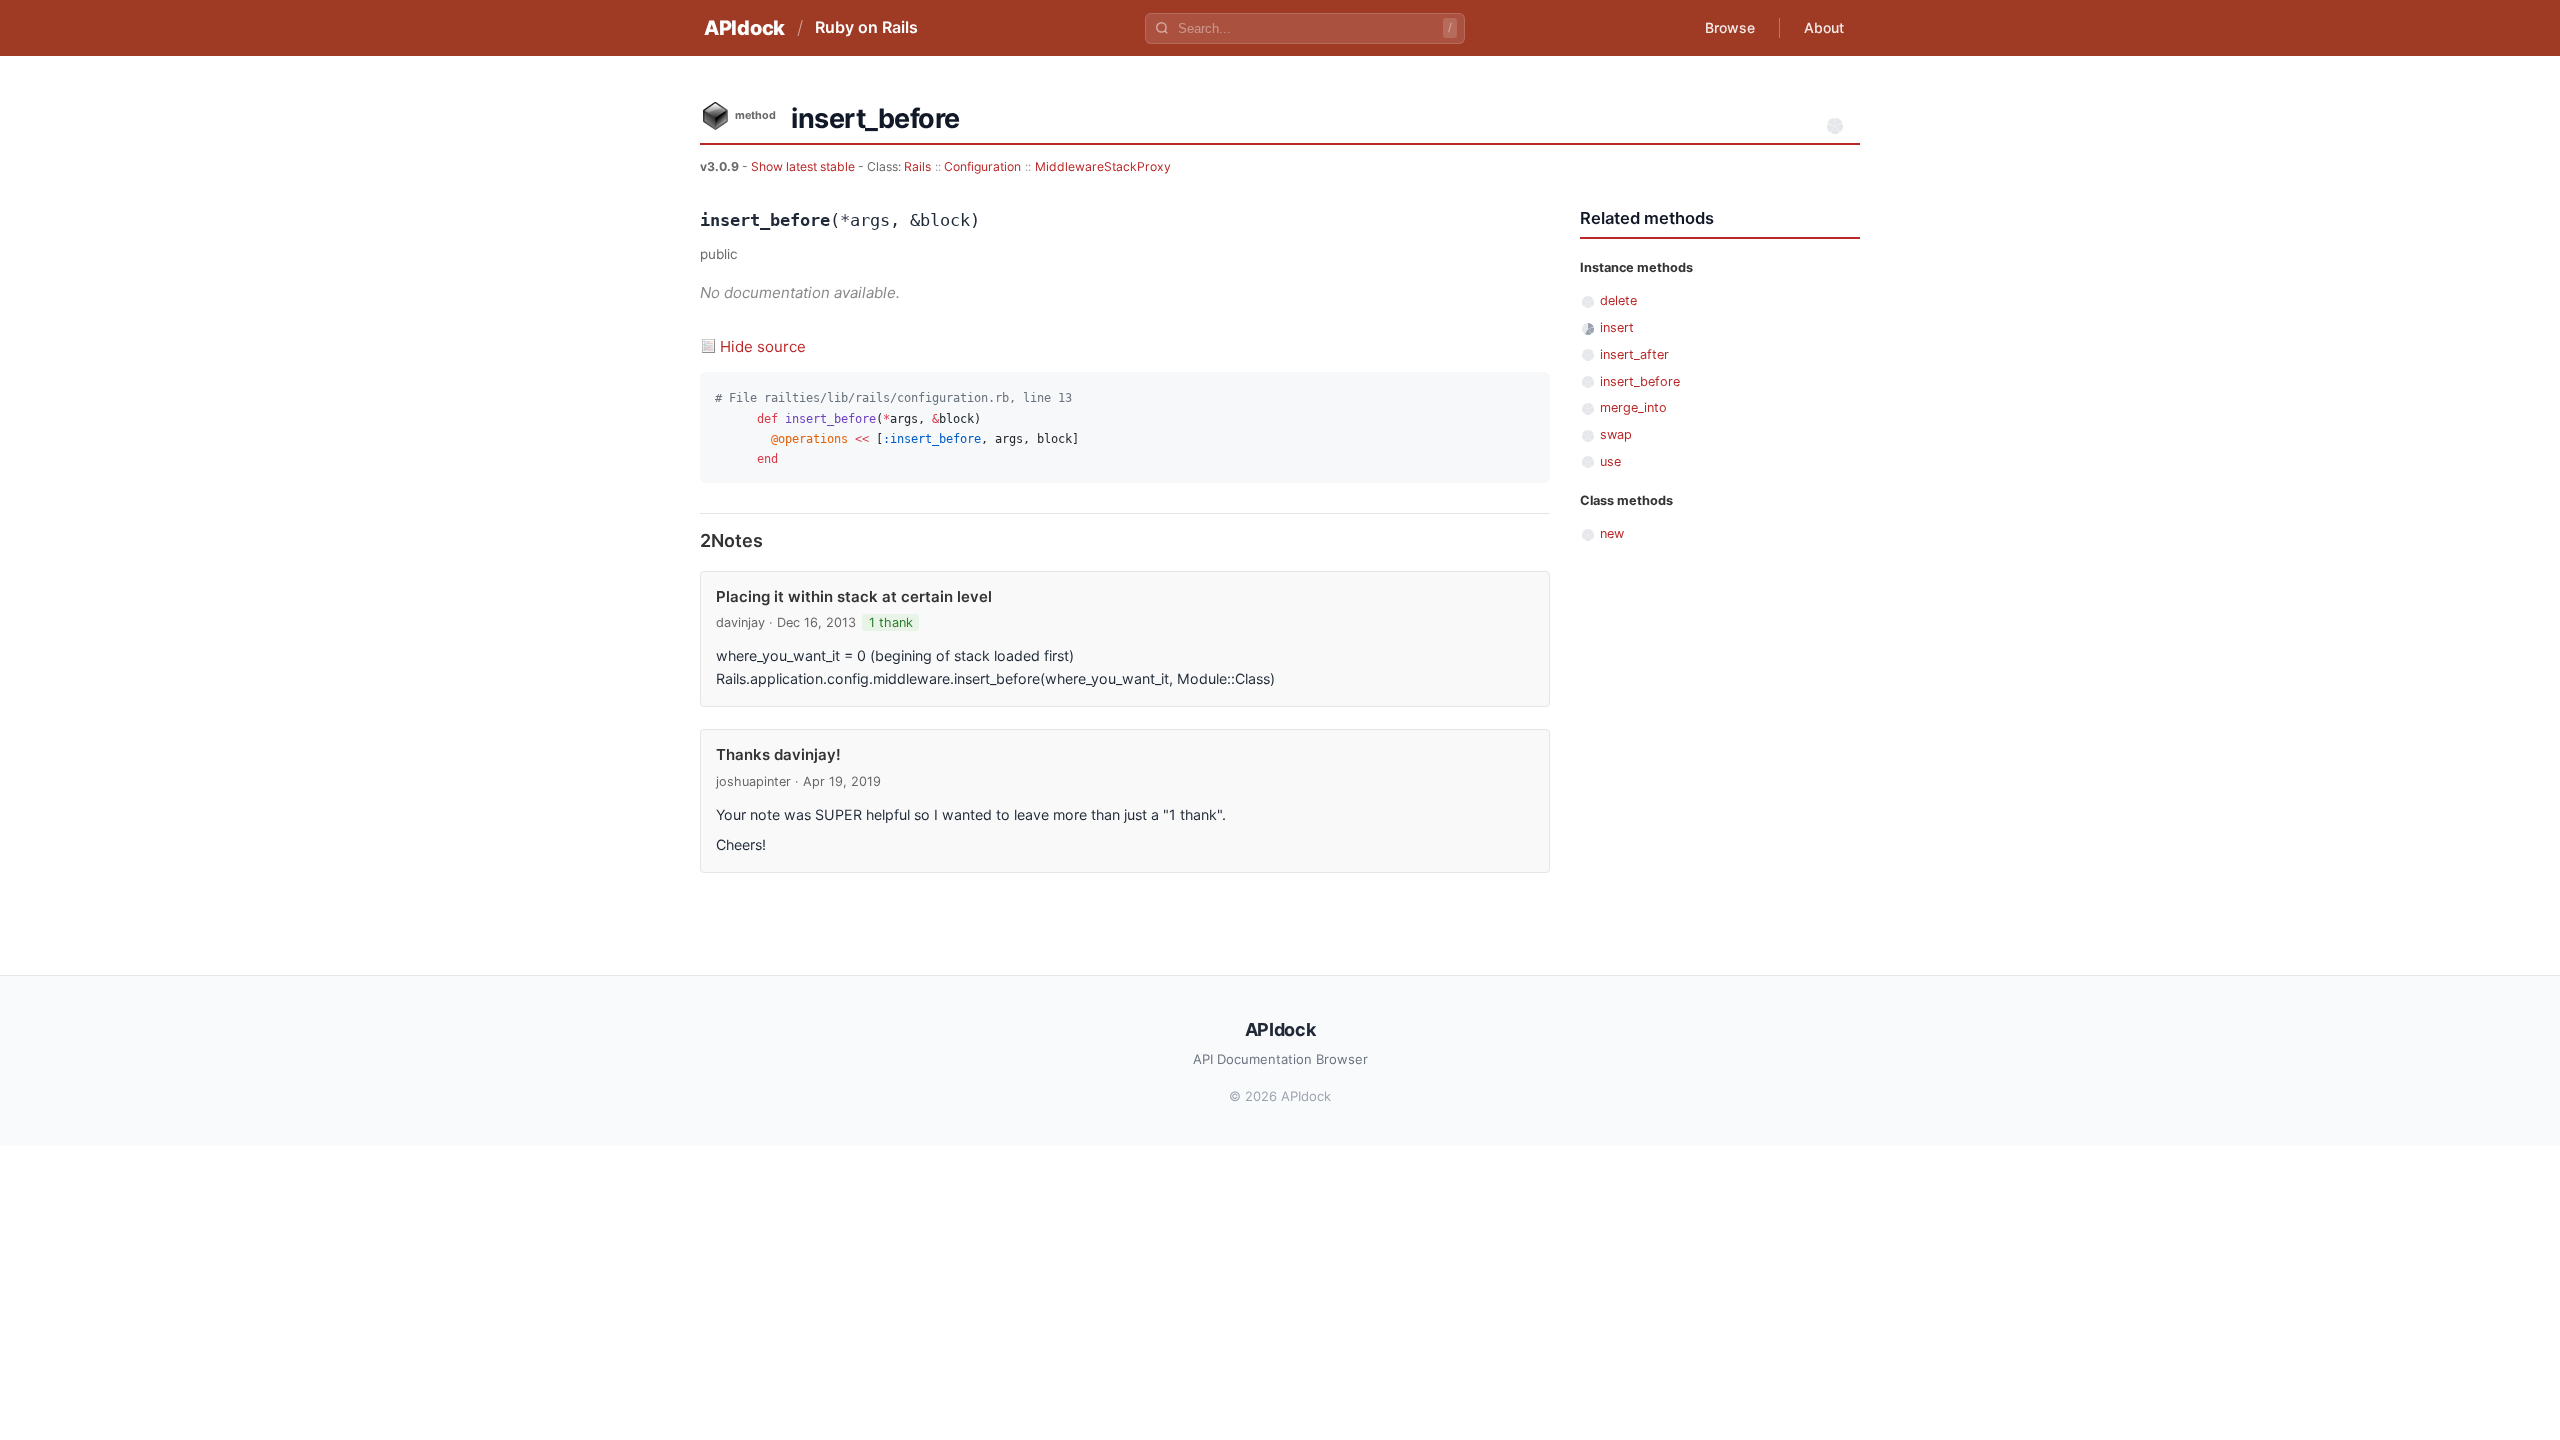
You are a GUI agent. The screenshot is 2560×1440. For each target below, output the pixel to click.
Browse (1730, 27)
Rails (917, 166)
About (1824, 27)
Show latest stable (804, 166)
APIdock (744, 28)
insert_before (1640, 381)
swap (1616, 434)
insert (1617, 327)
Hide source (763, 346)
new (1612, 533)
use (1610, 461)
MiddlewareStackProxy (1103, 166)
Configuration (982, 166)
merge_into (1633, 407)
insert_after (1634, 354)
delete (1618, 300)
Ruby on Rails (866, 27)
